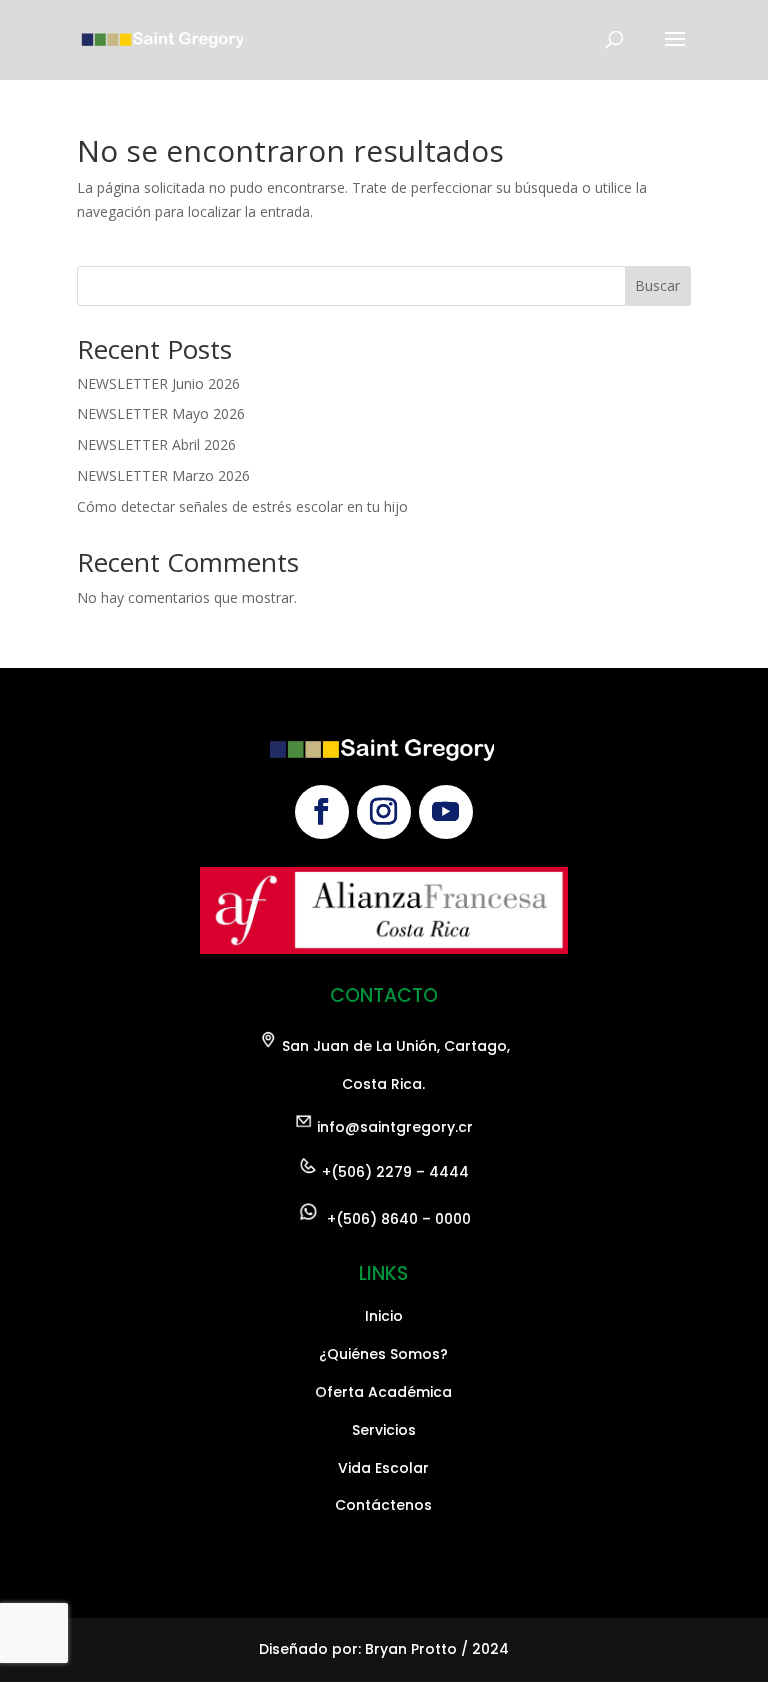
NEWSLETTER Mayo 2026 (161, 413)
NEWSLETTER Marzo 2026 (163, 475)
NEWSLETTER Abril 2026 (156, 444)
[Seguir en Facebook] (322, 812)
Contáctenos (383, 1505)
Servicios (384, 1430)
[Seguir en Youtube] (446, 812)
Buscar (657, 285)
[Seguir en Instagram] (384, 812)
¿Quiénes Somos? (383, 1354)
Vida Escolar (383, 1468)
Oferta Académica (383, 1392)
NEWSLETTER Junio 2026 (158, 383)
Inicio (384, 1316)
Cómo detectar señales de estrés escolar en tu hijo (242, 506)
